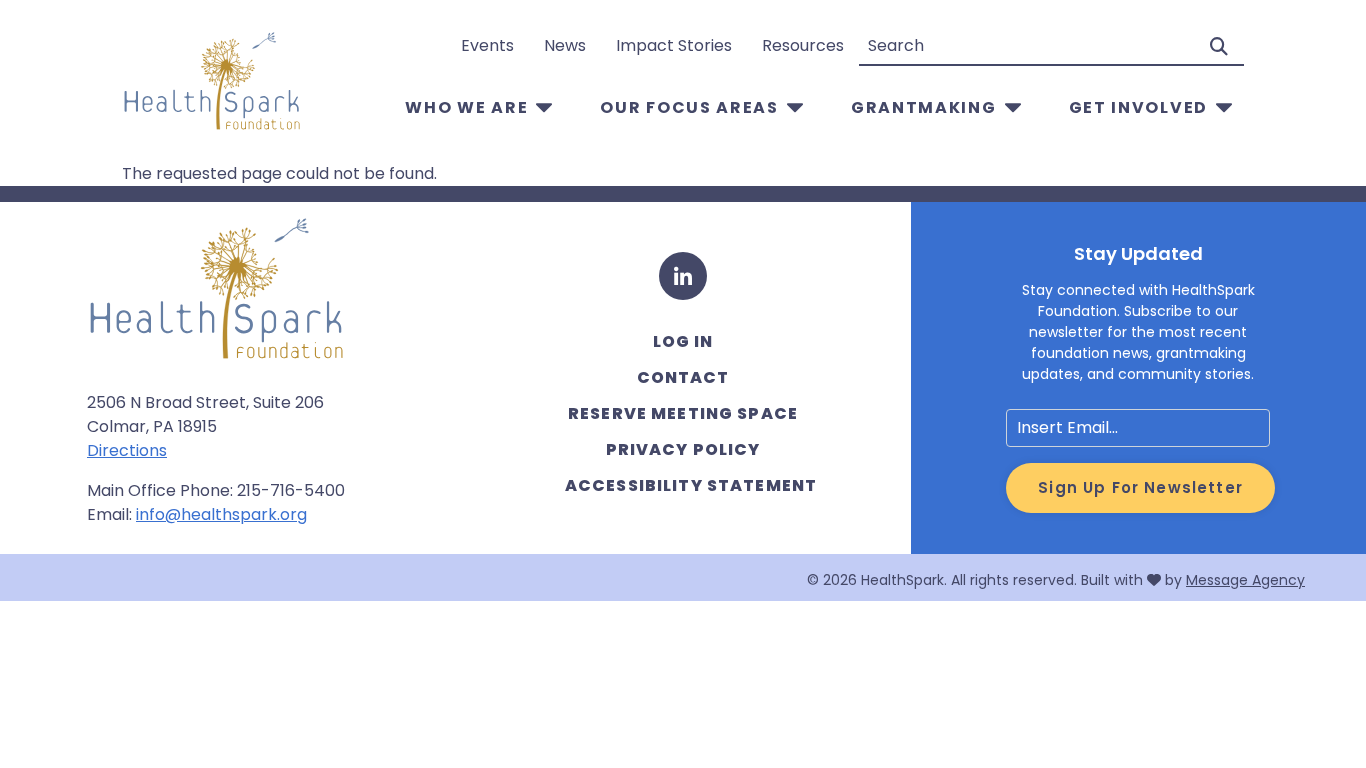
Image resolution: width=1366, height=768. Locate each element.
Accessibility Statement (691, 485)
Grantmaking (924, 107)
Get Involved (1138, 107)
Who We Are (466, 107)
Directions (127, 450)
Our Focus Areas (689, 107)
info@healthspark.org (221, 514)
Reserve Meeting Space (683, 413)
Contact (683, 377)
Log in (683, 341)
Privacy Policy (683, 449)
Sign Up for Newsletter (1140, 487)
